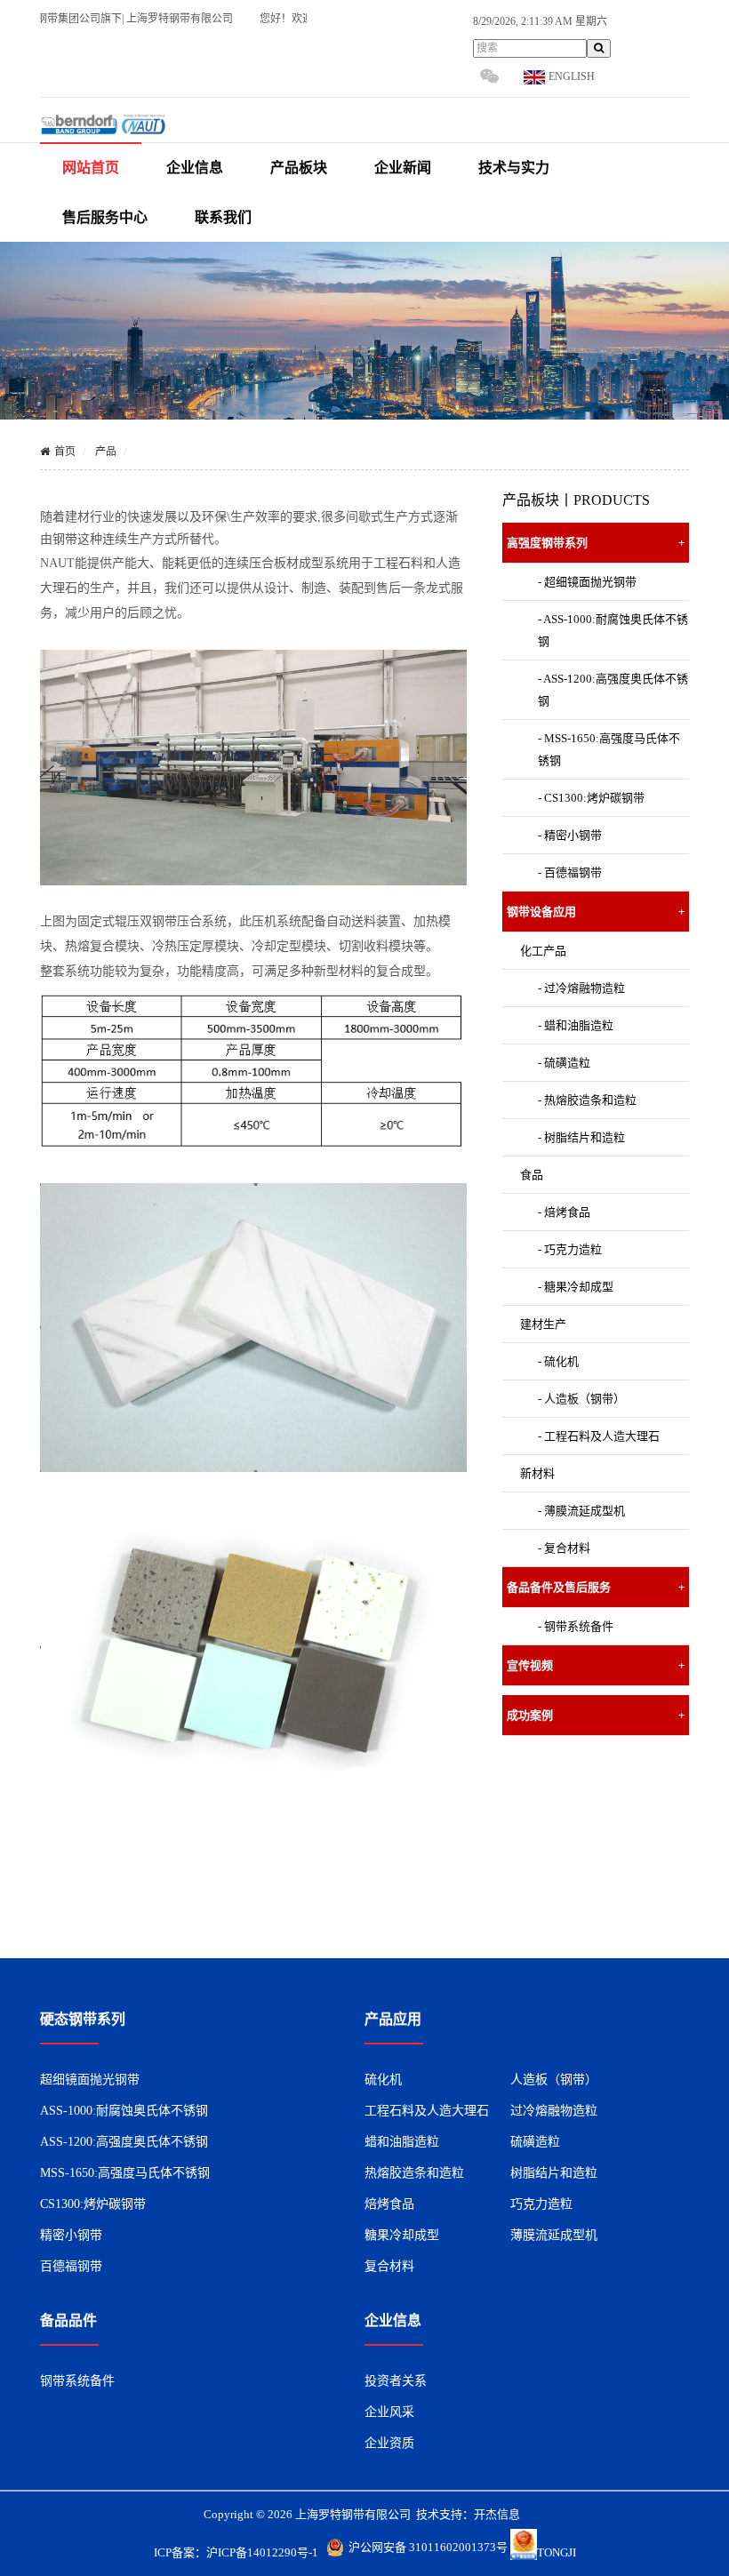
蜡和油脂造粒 (402, 2142)
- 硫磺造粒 (564, 1063)
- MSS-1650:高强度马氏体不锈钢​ (609, 749)
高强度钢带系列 (596, 543)
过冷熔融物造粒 (554, 2111)
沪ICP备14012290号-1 (262, 2552)
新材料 (537, 1473)
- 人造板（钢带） (581, 1399)
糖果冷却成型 (402, 2235)
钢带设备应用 (596, 912)
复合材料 (389, 2266)
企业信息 (195, 168)
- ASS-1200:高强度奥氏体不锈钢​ (613, 690)
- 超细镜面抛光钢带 (587, 582)
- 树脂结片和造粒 (581, 1137)
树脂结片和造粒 (554, 2173)
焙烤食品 (389, 2204)
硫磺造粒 (535, 2142)
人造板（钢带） (554, 2080)
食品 (532, 1175)
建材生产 (543, 1324)
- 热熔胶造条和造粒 (587, 1100)
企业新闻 (403, 168)
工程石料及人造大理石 (427, 2111)
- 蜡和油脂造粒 (576, 1025)
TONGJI (557, 2552)
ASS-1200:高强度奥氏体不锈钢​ (124, 2142)
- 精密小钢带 (570, 835)
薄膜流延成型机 (554, 2235)
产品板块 (299, 168)
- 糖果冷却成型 (576, 1287)
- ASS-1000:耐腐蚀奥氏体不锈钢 (613, 630)
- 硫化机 (558, 1361)
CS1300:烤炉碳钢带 (93, 2204)
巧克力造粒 (541, 2204)
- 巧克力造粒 (570, 1249)
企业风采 (389, 2412)
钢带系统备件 (77, 2381)
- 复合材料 (564, 1548)
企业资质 (389, 2443)
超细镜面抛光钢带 (90, 2080)
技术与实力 (514, 168)
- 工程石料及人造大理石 (599, 1436)
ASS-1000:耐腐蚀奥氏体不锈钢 (124, 2111)
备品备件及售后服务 (596, 1587)
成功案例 (596, 1715)
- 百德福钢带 (570, 872)
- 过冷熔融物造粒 (581, 988)
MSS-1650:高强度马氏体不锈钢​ (125, 2173)
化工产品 (543, 951)
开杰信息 (497, 2514)
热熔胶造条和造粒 (414, 2173)
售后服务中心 (105, 217)
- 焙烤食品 (564, 1212)
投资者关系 (396, 2381)
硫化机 (383, 2080)
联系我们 (223, 217)
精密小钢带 (71, 2235)
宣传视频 (596, 1665)
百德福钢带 (71, 2266)
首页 (65, 452)
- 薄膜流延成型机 (581, 1511)
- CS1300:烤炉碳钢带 (591, 798)
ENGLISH (570, 76)
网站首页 (91, 168)
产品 (106, 452)
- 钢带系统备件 (576, 1626)
